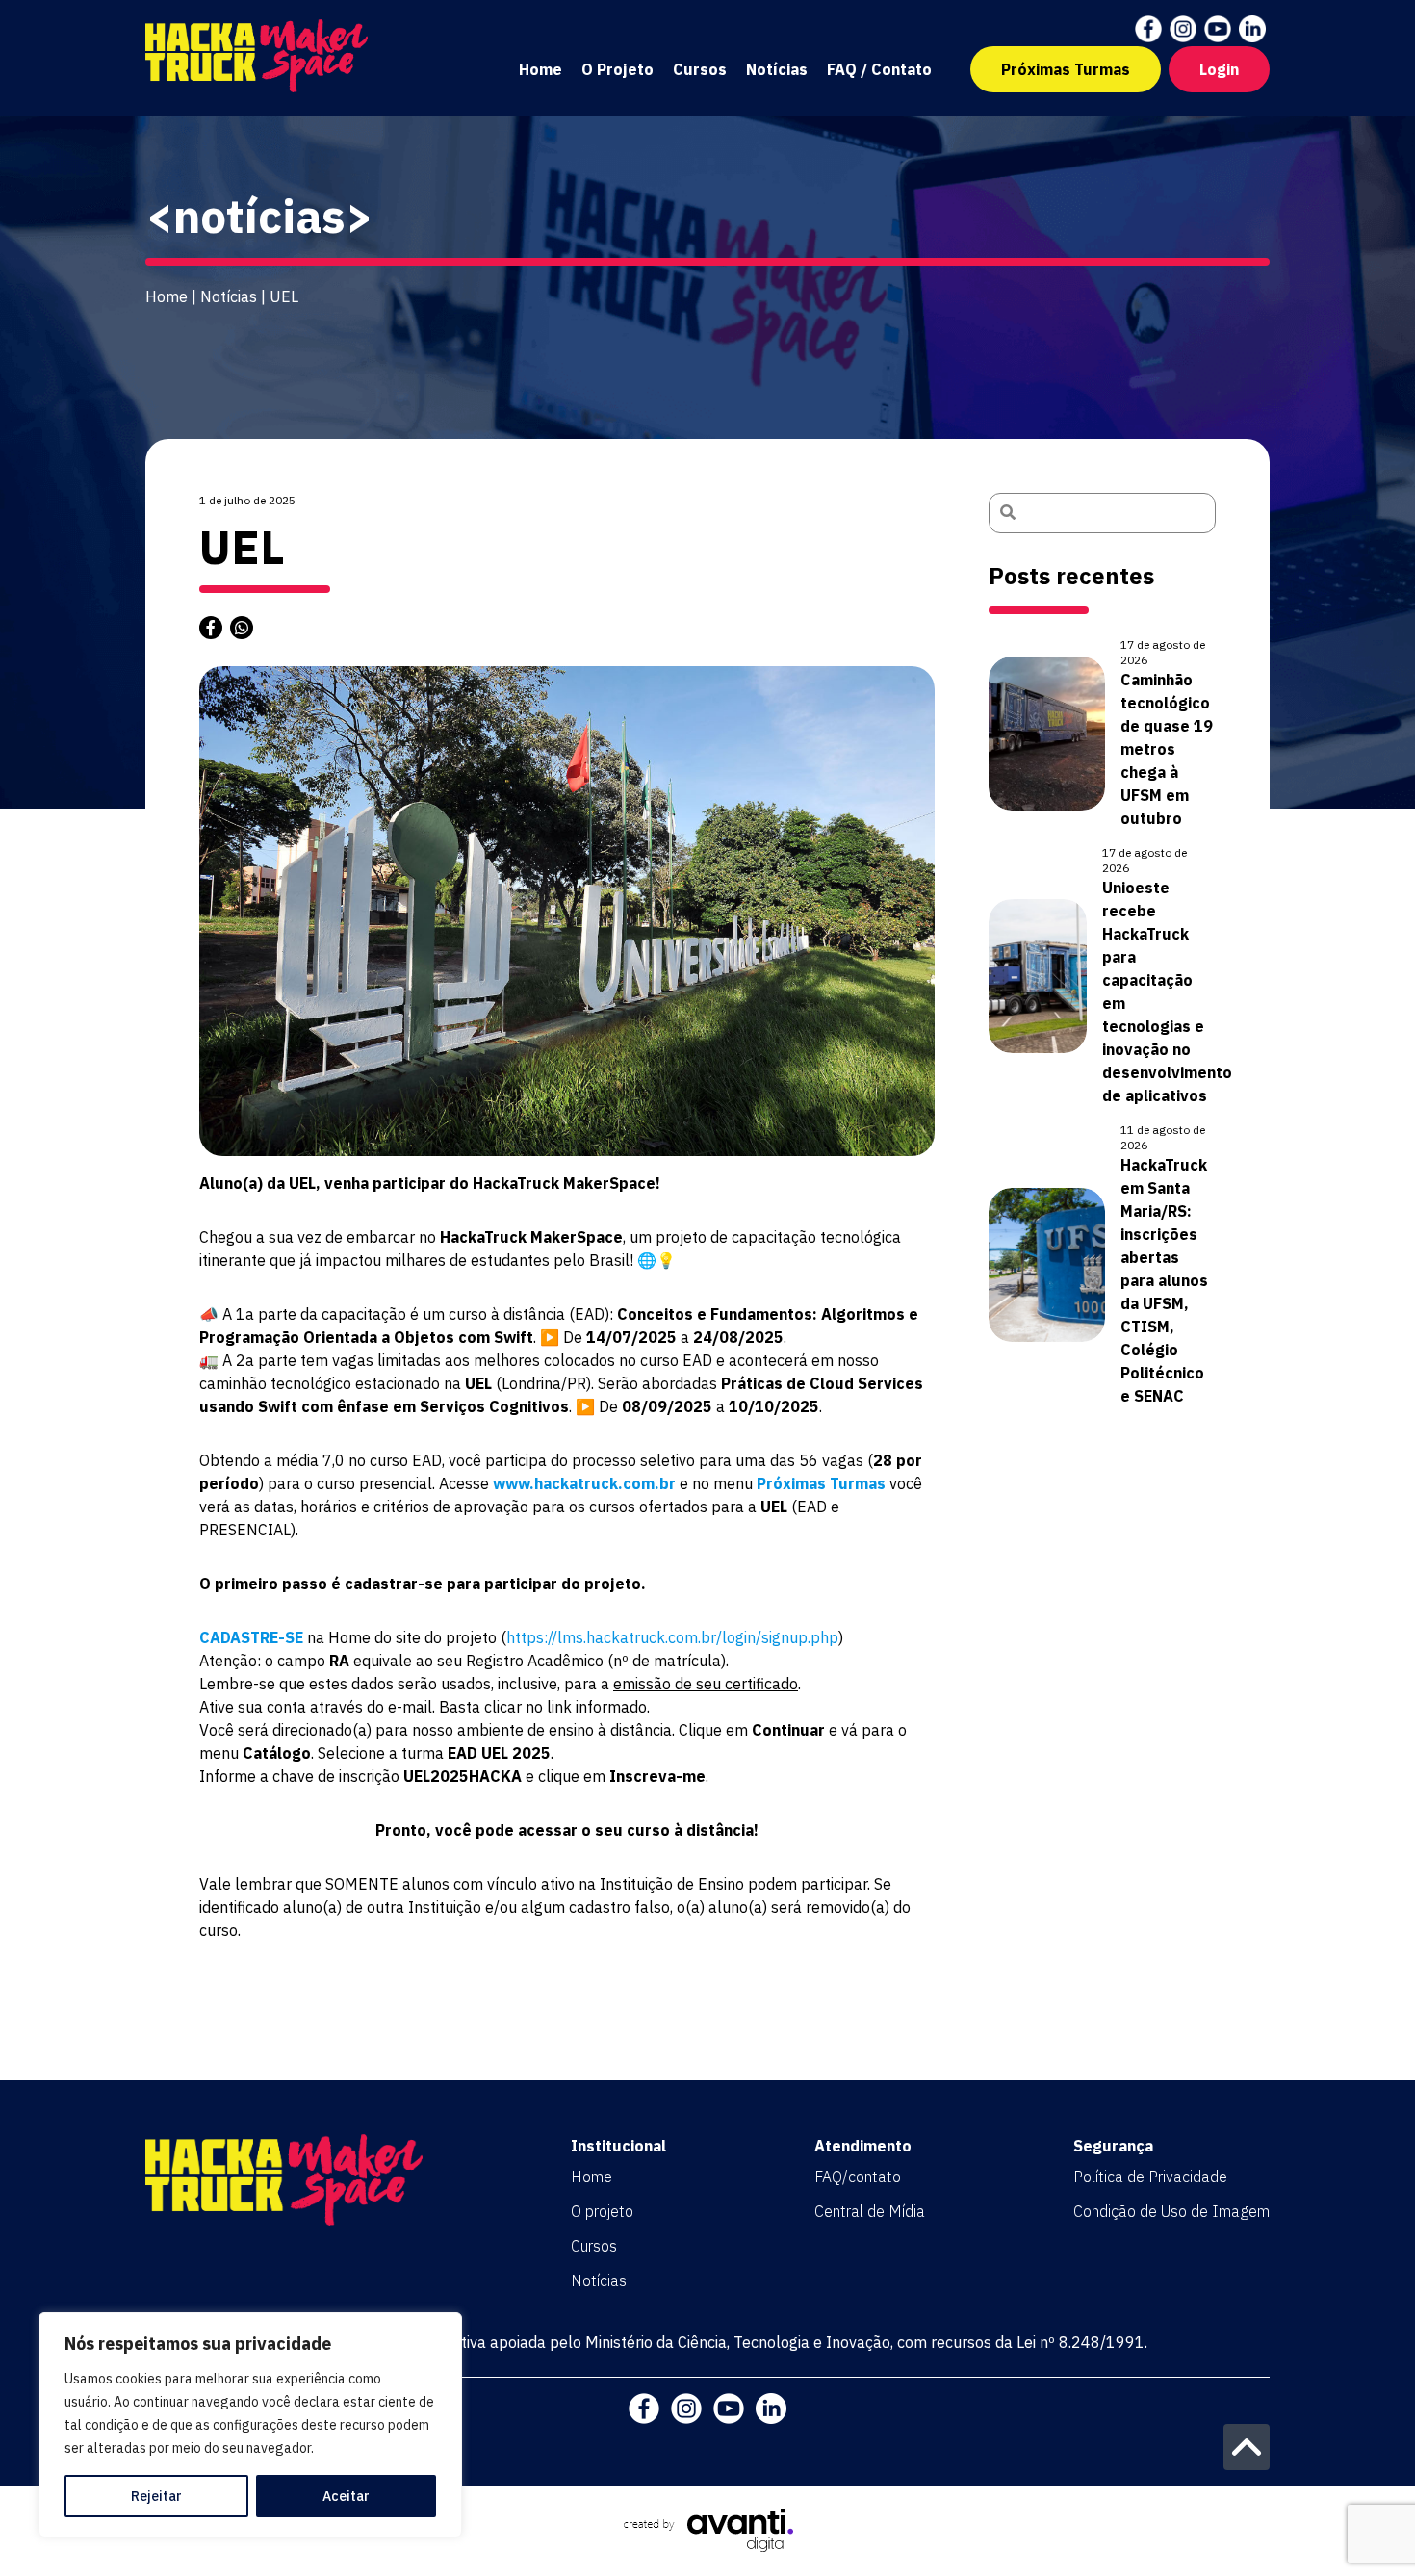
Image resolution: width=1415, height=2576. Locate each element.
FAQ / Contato (879, 69)
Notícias (777, 69)
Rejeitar (156, 2496)
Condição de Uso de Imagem (1171, 2211)
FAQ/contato (858, 2177)
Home (540, 69)
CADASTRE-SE (251, 1637)
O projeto (602, 2211)
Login (1219, 69)
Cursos (700, 69)
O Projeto (617, 69)
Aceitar (346, 2496)
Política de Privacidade (1150, 2177)
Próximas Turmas (1066, 69)
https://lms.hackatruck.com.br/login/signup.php (672, 1637)
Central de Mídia (870, 2211)
